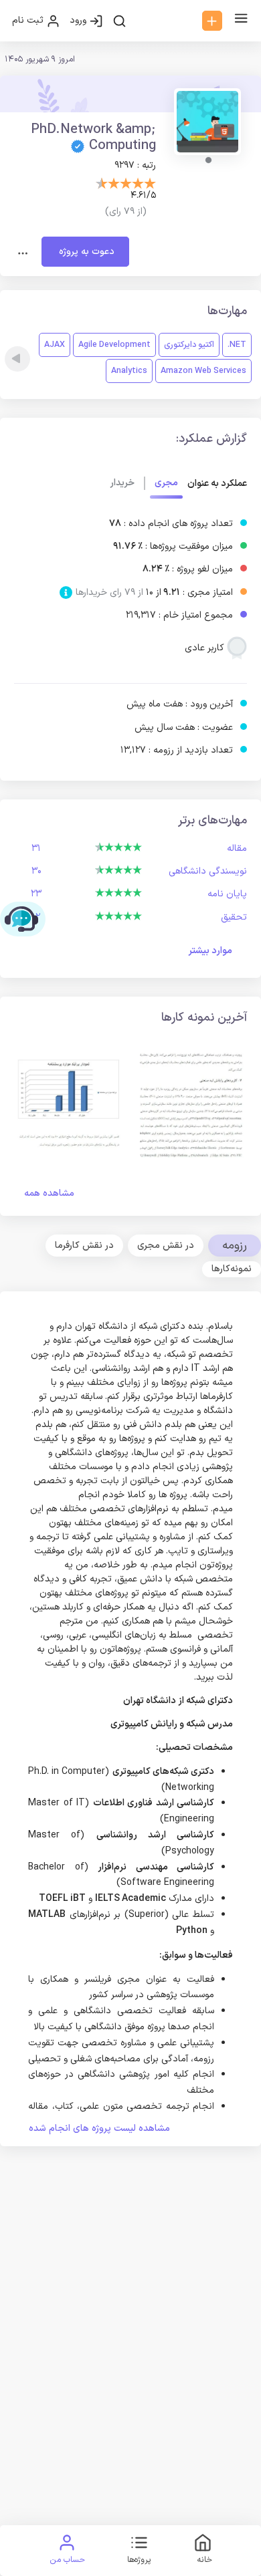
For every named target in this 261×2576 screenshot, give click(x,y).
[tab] (166, 1245)
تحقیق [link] (234, 917)
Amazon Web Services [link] (203, 371)
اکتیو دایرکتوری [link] (189, 345)
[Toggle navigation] (23, 252)
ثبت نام (29, 20)
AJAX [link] (55, 345)
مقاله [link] (237, 849)
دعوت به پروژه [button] (85, 252)
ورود (79, 20)
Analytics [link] (129, 371)
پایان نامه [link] (227, 894)
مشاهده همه (49, 1193)
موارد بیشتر (210, 951)
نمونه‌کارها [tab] (232, 1269)
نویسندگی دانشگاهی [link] (208, 871)
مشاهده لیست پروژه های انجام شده (99, 2129)
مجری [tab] (166, 483)
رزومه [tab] (235, 1246)
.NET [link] (237, 345)
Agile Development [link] (114, 345)
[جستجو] (119, 21)
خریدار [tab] (122, 483)
